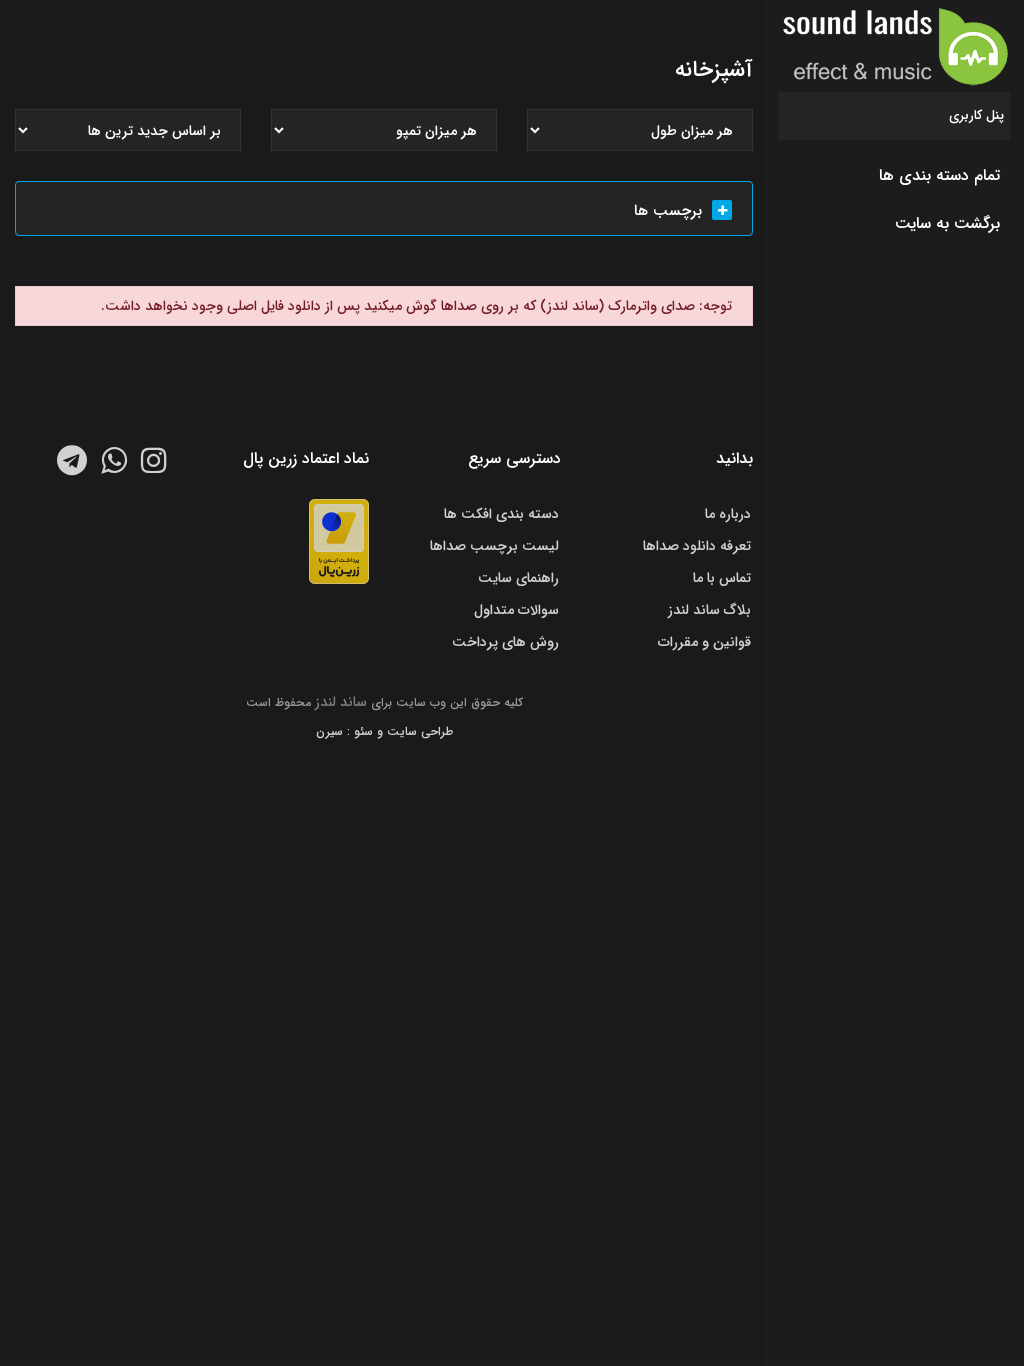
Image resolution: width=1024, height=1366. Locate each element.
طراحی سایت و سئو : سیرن (384, 731)
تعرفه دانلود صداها (697, 546)
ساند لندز (341, 702)
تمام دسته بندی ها (939, 175)
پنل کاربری (976, 115)
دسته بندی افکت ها (501, 514)
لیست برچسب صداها (494, 546)
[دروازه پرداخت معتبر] (339, 541)
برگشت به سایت (947, 223)
